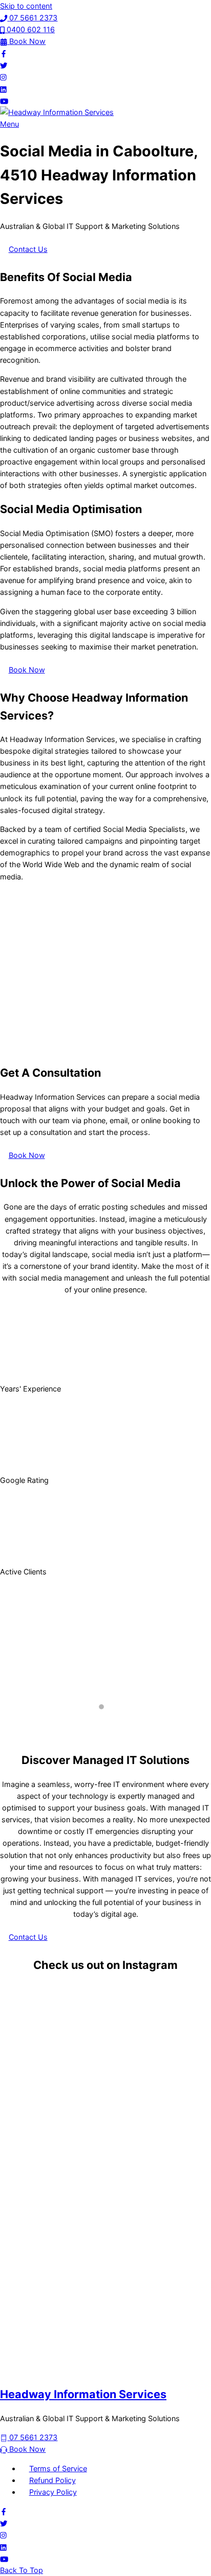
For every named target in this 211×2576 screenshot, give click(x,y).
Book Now (27, 670)
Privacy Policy (53, 2492)
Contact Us (28, 249)
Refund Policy (52, 2480)
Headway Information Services (83, 2394)
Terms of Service (58, 2468)
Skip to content (26, 6)
